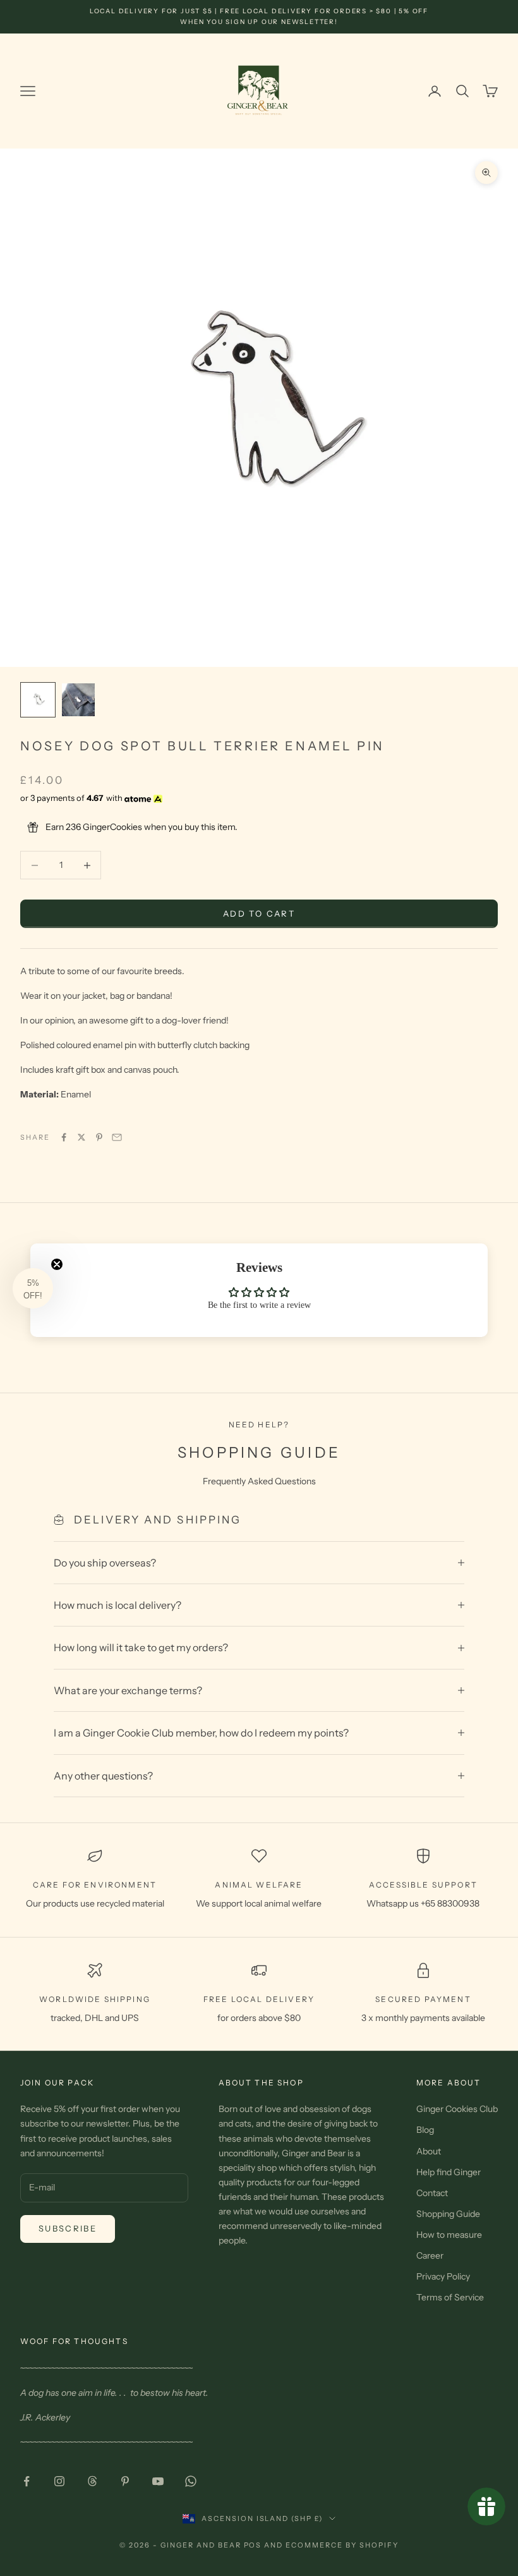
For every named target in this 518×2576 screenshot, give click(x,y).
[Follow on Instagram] (59, 2481)
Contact (432, 2193)
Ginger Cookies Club (457, 2109)
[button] (33, 1288)
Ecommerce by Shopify (342, 2545)
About (429, 2151)
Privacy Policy (443, 2276)
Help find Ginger (449, 2172)
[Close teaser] (57, 1264)
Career (430, 2256)
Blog (425, 2130)
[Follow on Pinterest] (125, 2481)
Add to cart (259, 913)
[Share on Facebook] (64, 1137)
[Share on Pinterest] (99, 1137)
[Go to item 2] (78, 700)
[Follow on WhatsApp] (191, 2481)
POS (253, 2545)
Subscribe (68, 2228)
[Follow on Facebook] (27, 2481)
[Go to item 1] (38, 700)
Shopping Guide (448, 2214)
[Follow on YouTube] (158, 2481)
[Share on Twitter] (81, 1137)
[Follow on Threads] (92, 2481)
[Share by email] (117, 1137)
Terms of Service (450, 2297)
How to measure (449, 2235)
